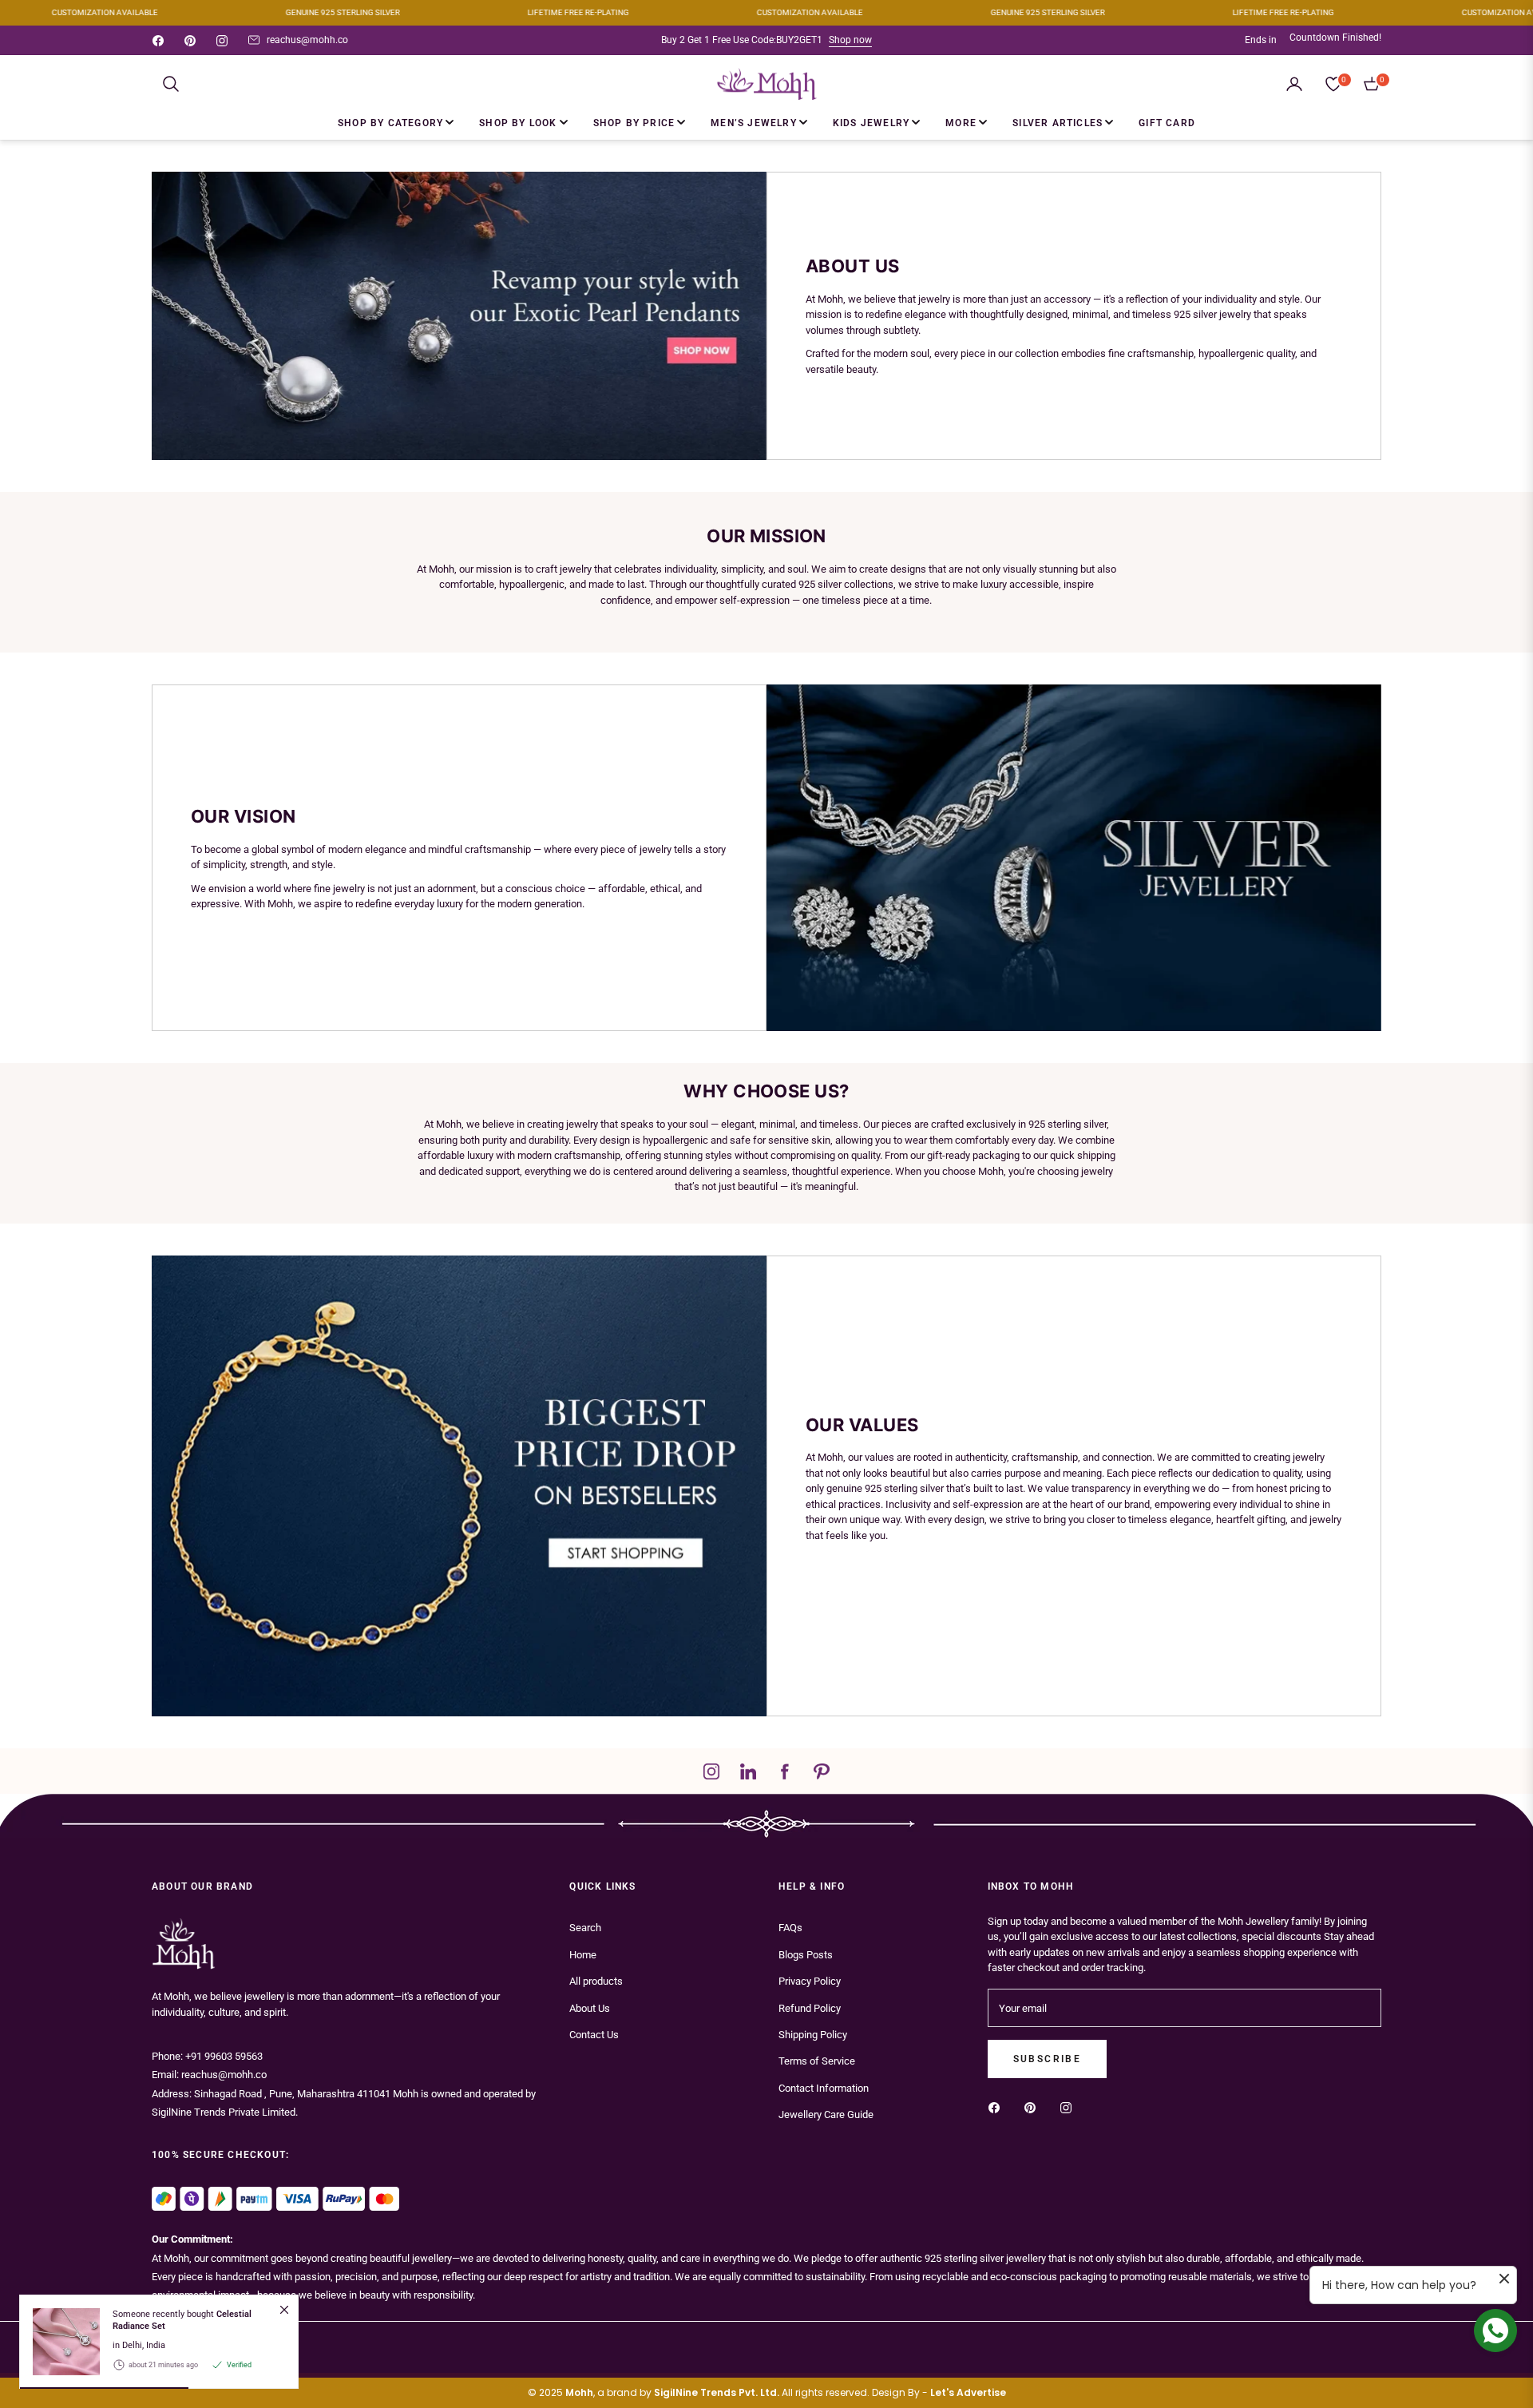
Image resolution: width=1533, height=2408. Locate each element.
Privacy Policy (810, 1981)
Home (583, 1955)
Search (585, 1928)
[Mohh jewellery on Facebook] (998, 2107)
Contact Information (824, 2088)
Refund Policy (810, 2008)
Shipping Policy (813, 2035)
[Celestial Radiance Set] (60, 2342)
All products (596, 1981)
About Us (590, 2008)
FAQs (790, 1928)
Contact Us (594, 2035)
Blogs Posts (806, 1955)
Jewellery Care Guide (826, 2114)
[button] (171, 84)
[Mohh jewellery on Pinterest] (1034, 2107)
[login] (1294, 84)
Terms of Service (817, 2061)
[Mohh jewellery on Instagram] (1070, 2107)
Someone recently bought (182, 2320)
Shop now (850, 40)
